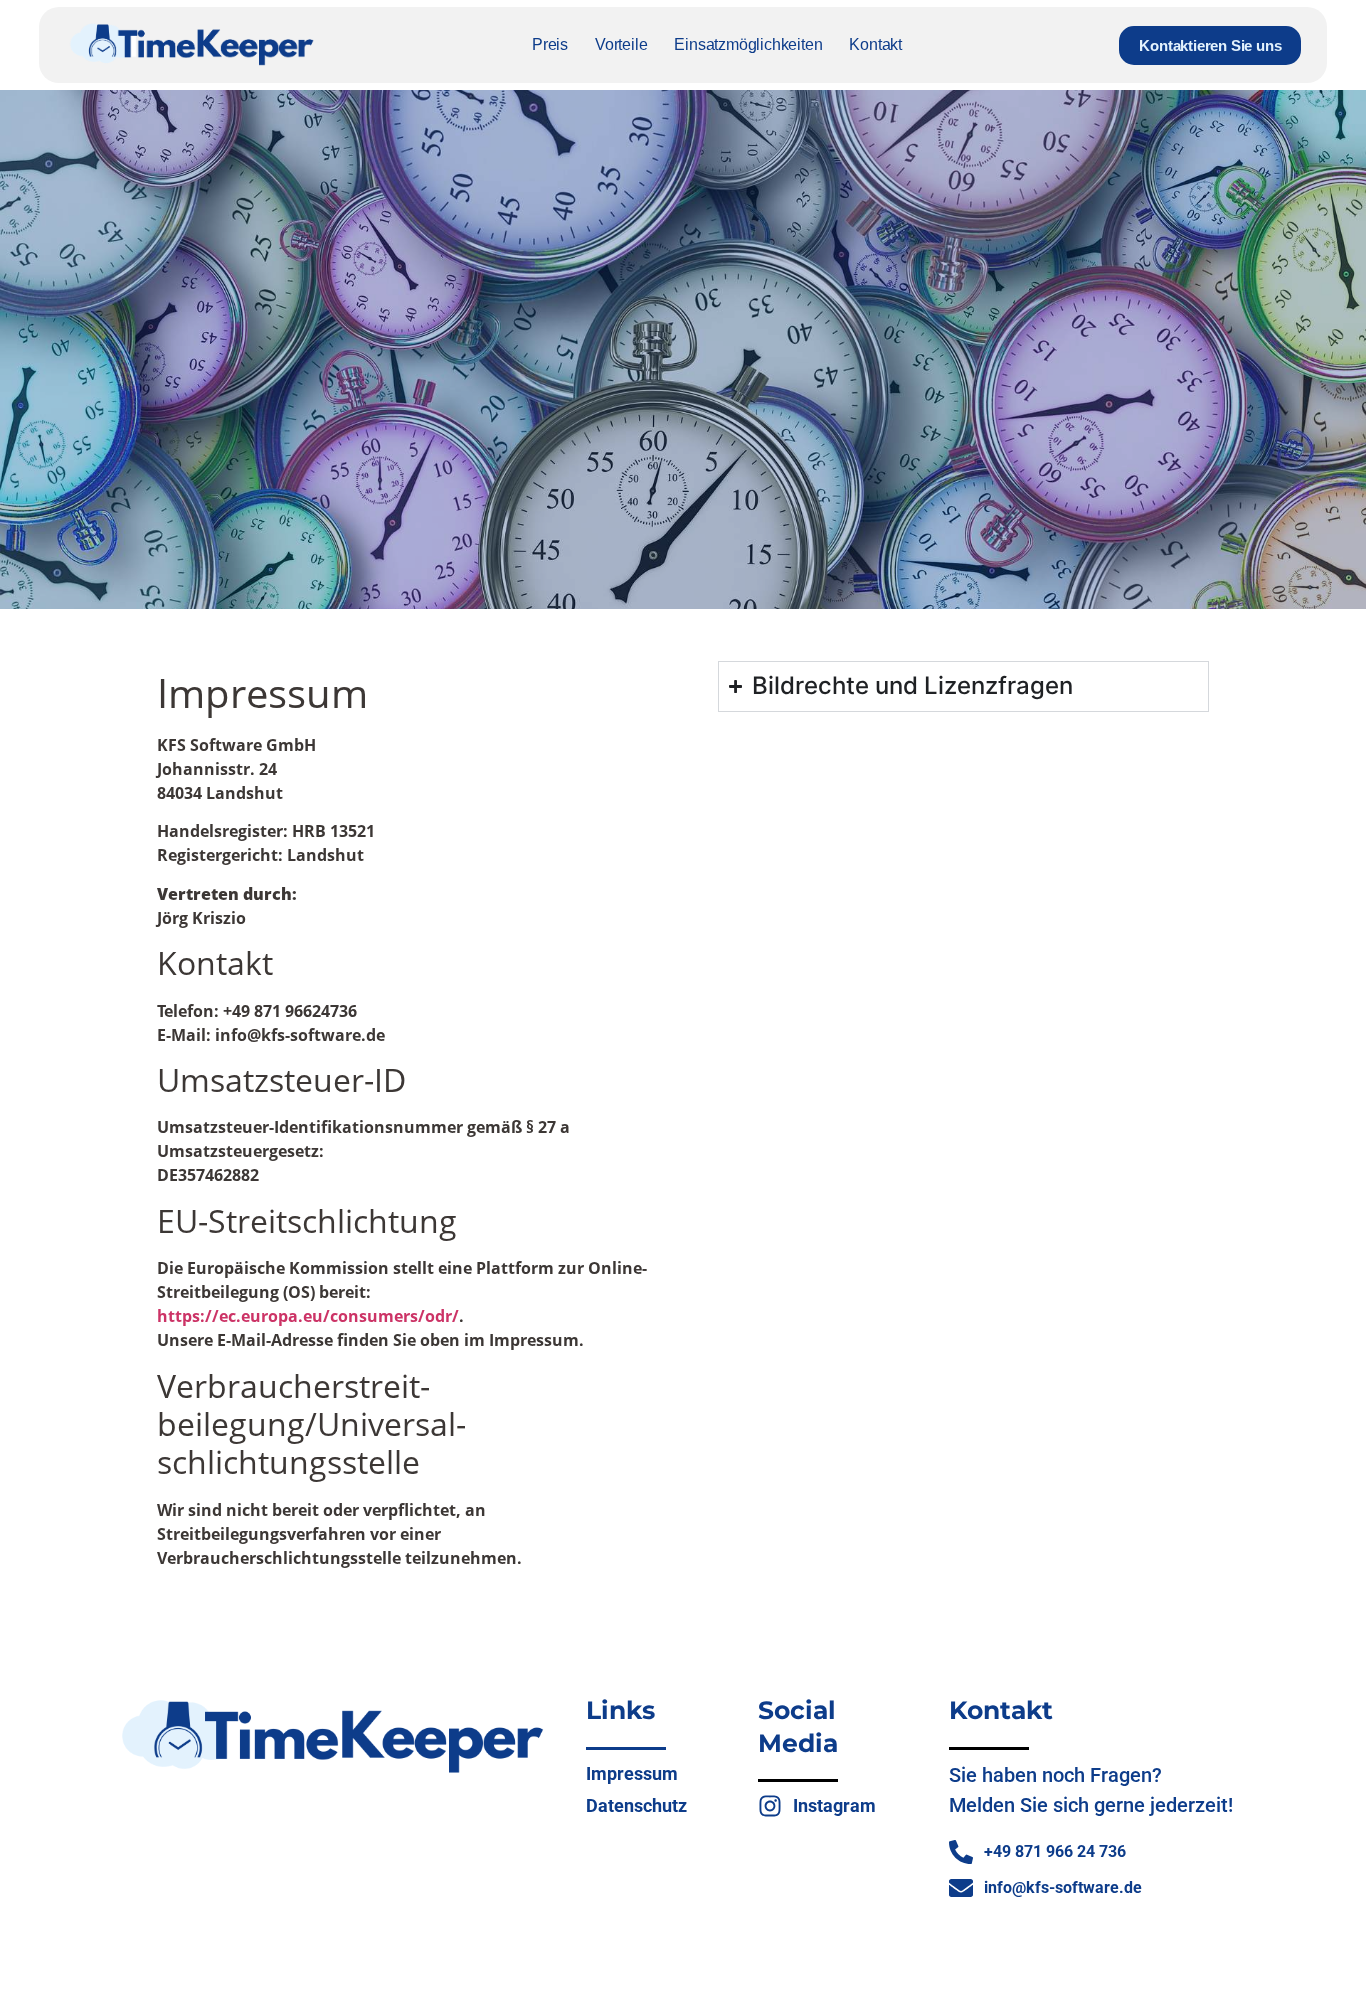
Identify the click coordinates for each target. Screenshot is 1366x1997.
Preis (550, 44)
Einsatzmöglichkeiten (748, 44)
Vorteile (621, 44)
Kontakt (875, 44)
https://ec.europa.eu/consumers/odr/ (308, 1316)
